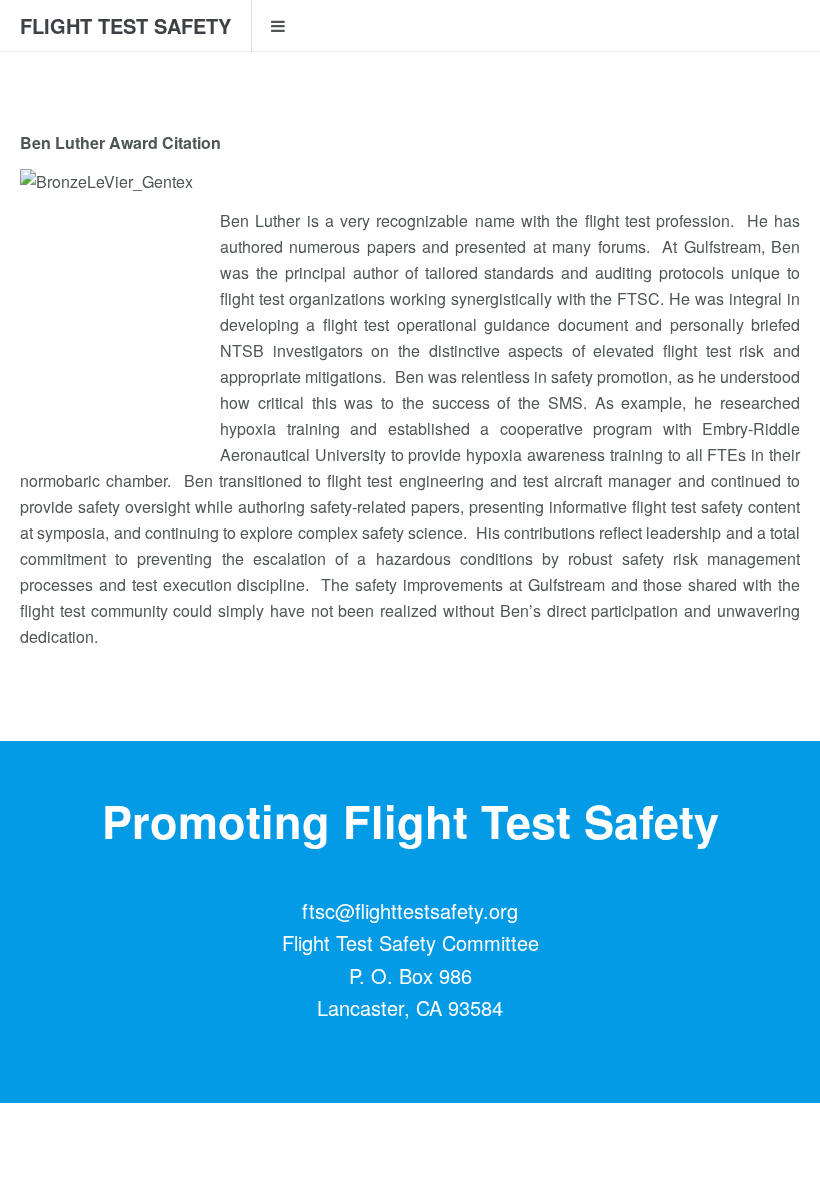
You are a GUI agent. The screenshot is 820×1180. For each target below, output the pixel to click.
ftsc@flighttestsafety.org (410, 910)
